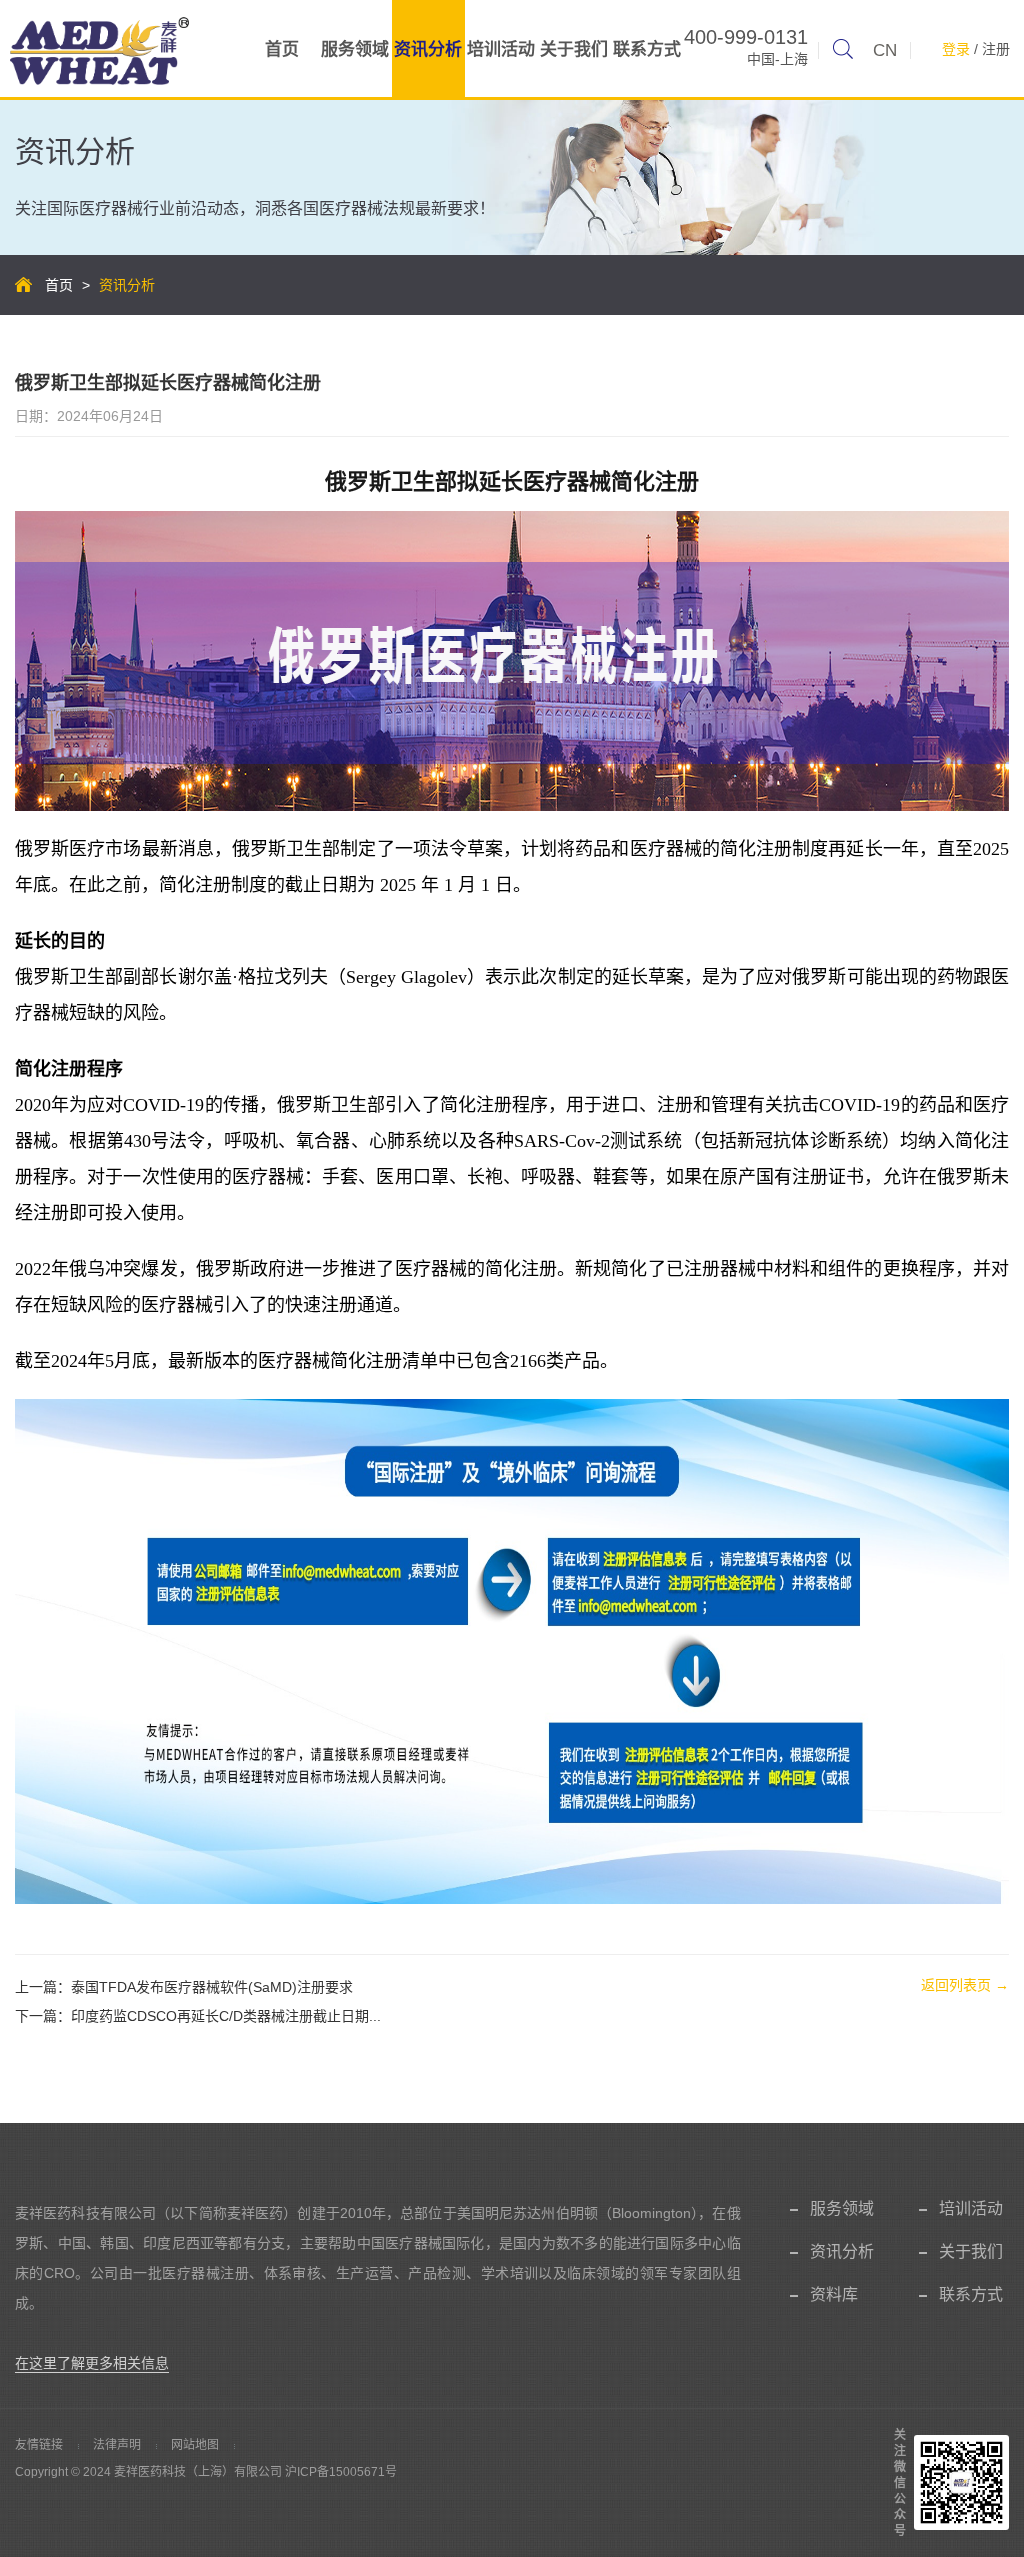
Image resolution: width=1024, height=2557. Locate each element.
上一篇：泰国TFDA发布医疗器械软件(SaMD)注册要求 (184, 1987)
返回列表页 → (965, 1985)
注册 (996, 49)
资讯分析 (428, 49)
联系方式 (647, 49)
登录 (956, 49)
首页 (282, 49)
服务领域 (355, 49)
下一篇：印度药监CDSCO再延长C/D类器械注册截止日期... (198, 2016)
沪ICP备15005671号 (341, 2472)
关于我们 (574, 49)
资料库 (834, 2294)
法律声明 (117, 2445)
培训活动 (501, 49)
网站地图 (195, 2445)
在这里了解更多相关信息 (92, 2363)
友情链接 (39, 2445)
